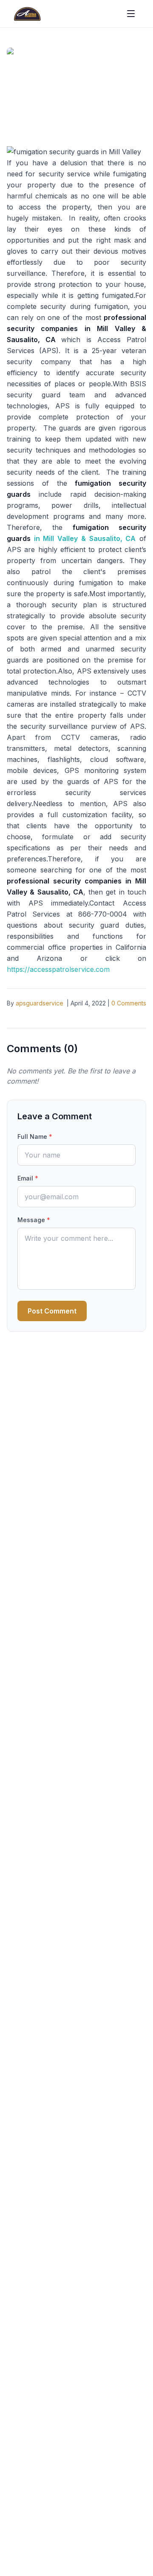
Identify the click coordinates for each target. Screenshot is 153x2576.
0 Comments (129, 1003)
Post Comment (52, 1311)
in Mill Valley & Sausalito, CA (85, 538)
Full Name (35, 1137)
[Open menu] (131, 14)
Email (28, 1178)
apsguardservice (40, 1003)
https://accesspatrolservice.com (58, 969)
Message (34, 1220)
